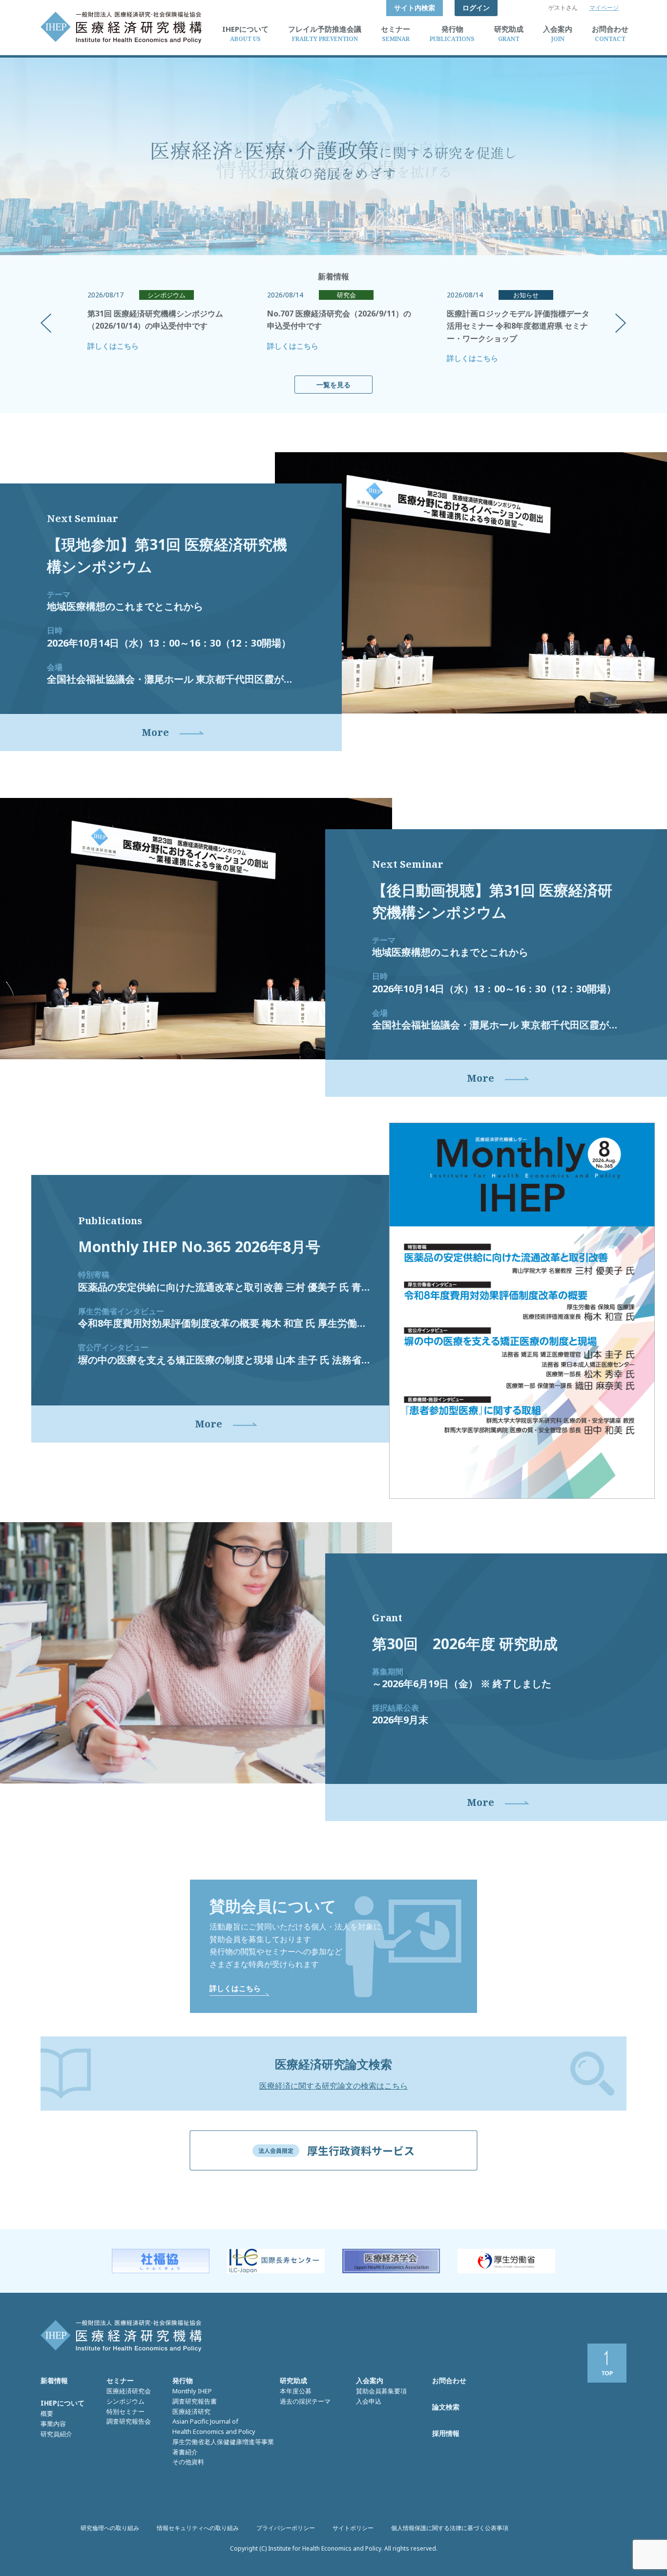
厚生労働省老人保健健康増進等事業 (223, 2442)
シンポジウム (125, 2401)
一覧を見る (333, 385)
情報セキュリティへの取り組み (198, 2528)
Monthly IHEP (192, 2391)
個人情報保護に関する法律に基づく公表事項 (450, 2528)
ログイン (476, 8)
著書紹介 (185, 2452)
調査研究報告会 (129, 2421)
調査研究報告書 (195, 2401)
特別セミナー (125, 2411)
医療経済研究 (191, 2411)
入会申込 (369, 2401)
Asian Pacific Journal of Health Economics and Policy (214, 2426)
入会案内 (370, 2380)
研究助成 (293, 2380)
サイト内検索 (415, 8)
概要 (47, 2413)
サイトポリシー (353, 2528)
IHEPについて (63, 2403)
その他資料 (188, 2462)
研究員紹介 (56, 2434)
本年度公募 (296, 2391)
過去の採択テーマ (305, 2401)
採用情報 (446, 2433)
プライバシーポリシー (286, 2528)
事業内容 (53, 2424)
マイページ (604, 8)
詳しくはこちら (113, 346)
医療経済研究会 (129, 2391)
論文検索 (446, 2407)
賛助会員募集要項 (381, 2391)
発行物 (183, 2380)
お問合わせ (449, 2380)
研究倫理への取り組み (110, 2528)
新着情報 (54, 2380)
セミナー (120, 2380)
